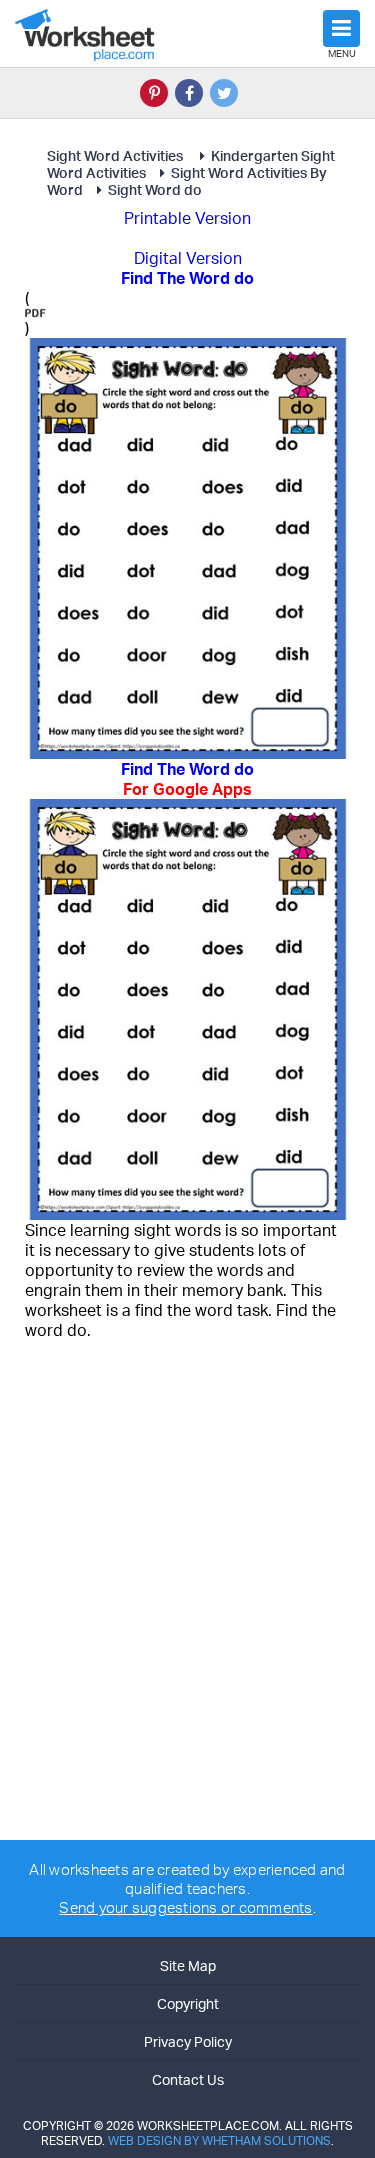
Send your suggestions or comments (185, 1907)
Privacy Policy (188, 2041)
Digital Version (188, 258)
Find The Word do (187, 779)
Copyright (188, 2003)
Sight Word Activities (116, 155)
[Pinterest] (154, 93)
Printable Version (187, 218)
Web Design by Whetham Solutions (219, 2140)
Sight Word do (155, 189)
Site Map (188, 1965)
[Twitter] (224, 93)
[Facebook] (189, 93)
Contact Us (188, 2079)
